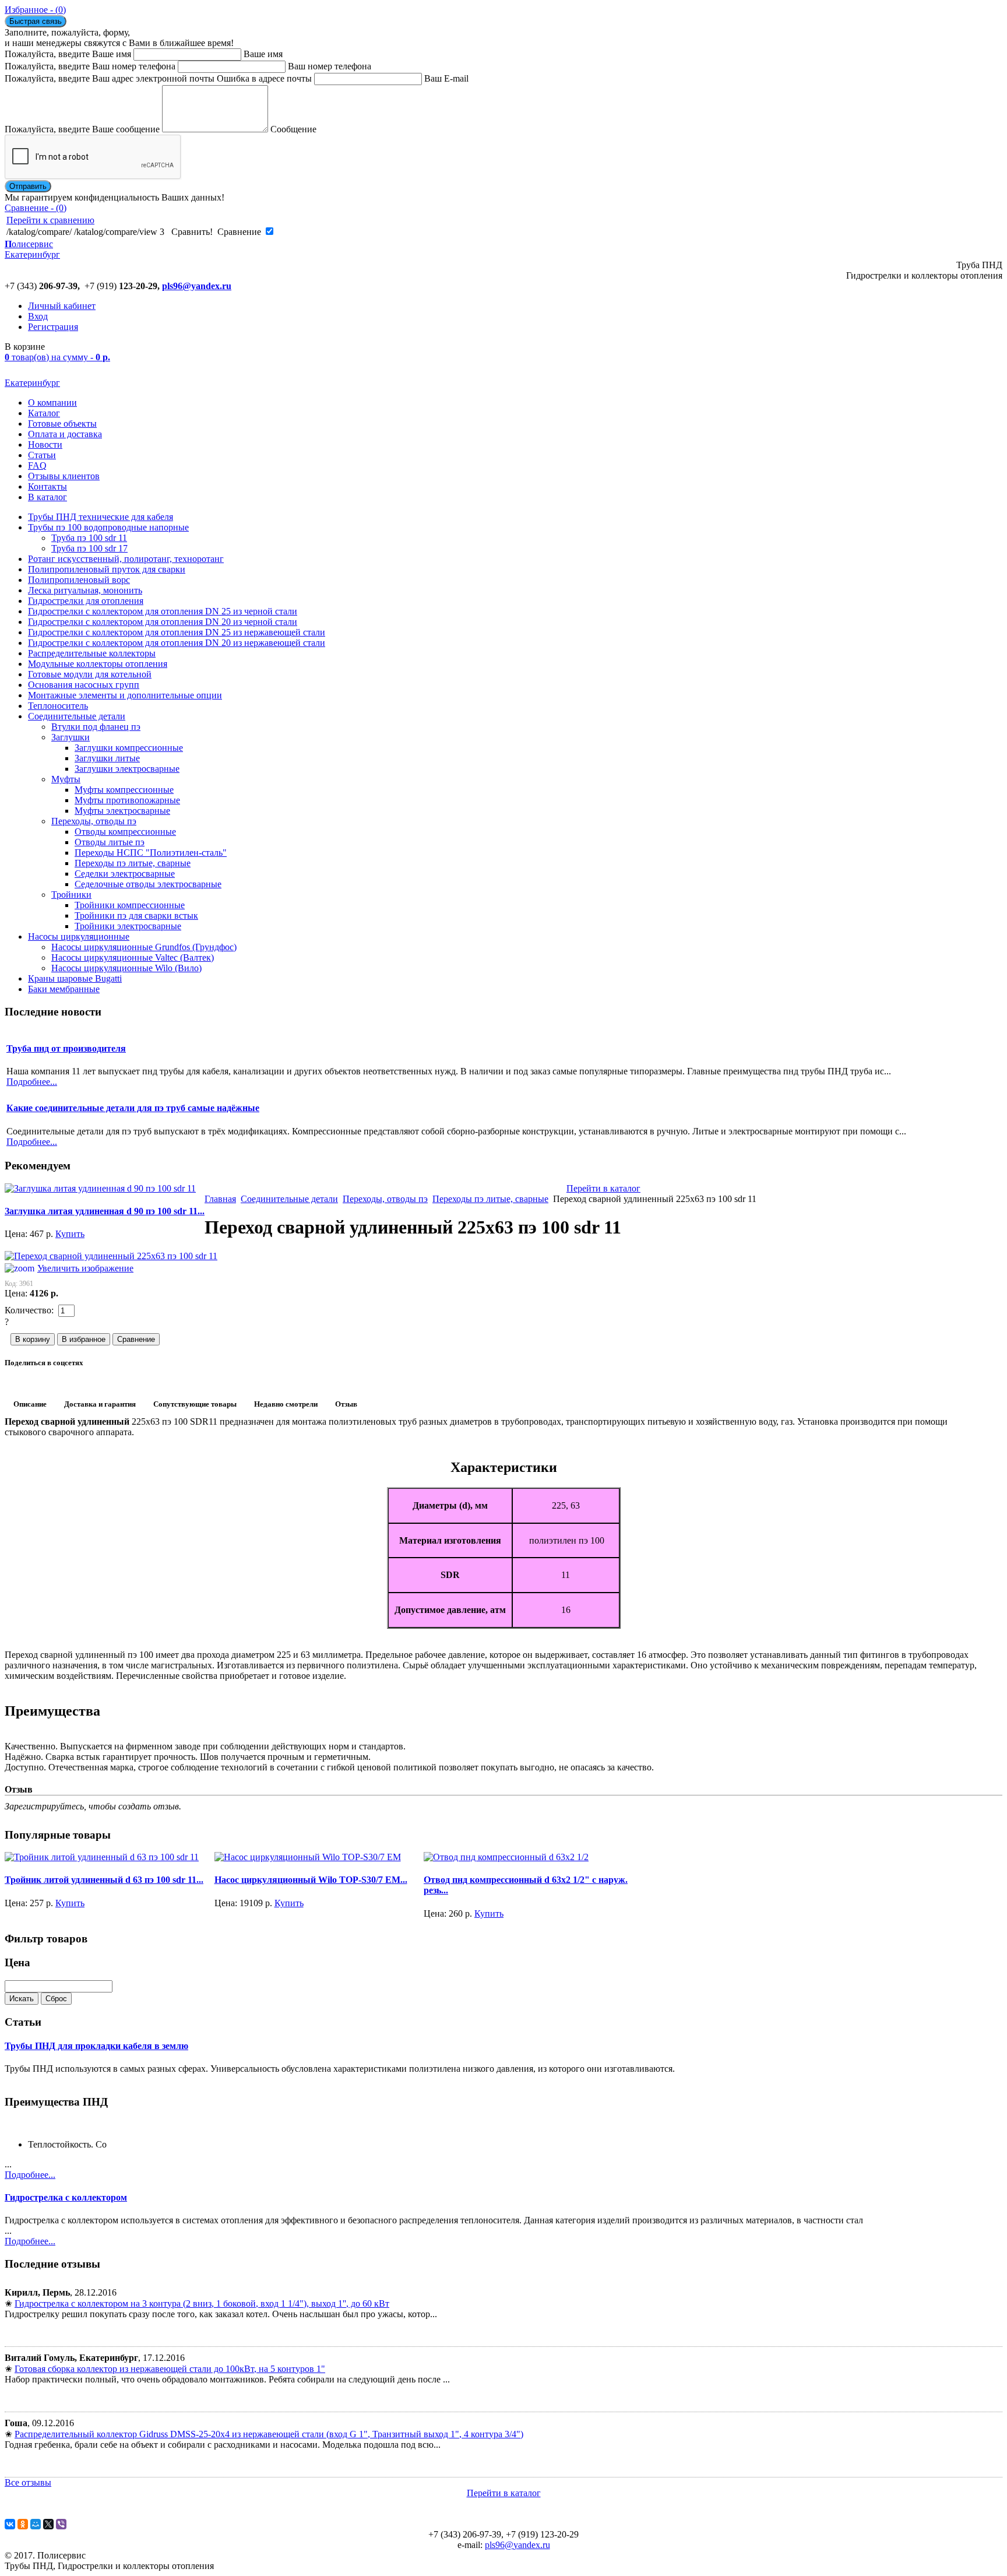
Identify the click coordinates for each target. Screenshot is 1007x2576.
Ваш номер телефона (330, 66)
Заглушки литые (107, 758)
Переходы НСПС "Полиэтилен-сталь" (151, 853)
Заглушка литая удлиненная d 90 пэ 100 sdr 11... (105, 1211)
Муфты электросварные (122, 811)
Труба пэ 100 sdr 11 (89, 538)
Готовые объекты (62, 424)
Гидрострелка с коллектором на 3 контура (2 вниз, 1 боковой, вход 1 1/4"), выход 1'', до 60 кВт (202, 2303)
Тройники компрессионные (130, 905)
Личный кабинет (62, 306)
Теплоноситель (58, 706)
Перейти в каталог (603, 1188)
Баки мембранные (64, 989)
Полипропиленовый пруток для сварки (107, 569)
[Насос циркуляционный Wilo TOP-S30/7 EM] (308, 1857)
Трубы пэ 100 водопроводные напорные (108, 527)
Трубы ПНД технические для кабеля (101, 517)
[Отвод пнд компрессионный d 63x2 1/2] (506, 1857)
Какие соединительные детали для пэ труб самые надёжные (133, 1108)
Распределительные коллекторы (92, 653)
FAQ (37, 465)
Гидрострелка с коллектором (66, 2197)
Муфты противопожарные (127, 800)
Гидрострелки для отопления (86, 601)
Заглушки (71, 737)
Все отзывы (28, 2482)
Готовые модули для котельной (90, 674)
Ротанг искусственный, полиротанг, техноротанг (126, 559)
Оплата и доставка (65, 434)
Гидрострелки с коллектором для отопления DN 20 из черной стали (163, 622)
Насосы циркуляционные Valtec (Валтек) (133, 957)
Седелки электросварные (125, 874)
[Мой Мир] (36, 2524)
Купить (70, 1234)
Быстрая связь (36, 21)
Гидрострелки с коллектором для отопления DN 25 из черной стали (163, 611)
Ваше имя (263, 54)
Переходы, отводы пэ (94, 821)
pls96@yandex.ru (197, 286)
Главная (220, 1199)
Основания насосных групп (84, 685)
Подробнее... (30, 2175)
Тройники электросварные (128, 926)
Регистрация (53, 327)
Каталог (44, 413)
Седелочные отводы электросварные (148, 884)
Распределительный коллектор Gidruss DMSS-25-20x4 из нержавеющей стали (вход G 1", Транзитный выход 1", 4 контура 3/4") (269, 2434)
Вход (38, 316)
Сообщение (293, 129)
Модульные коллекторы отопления (98, 664)
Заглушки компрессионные (129, 748)
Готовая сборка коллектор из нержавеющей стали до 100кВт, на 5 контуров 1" (170, 2369)
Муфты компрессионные (124, 790)
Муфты (66, 779)
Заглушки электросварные (127, 769)
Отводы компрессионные (125, 832)
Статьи (42, 455)
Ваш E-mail (446, 78)
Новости (45, 444)
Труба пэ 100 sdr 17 (89, 548)
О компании (52, 403)
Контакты (47, 486)
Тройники (71, 895)
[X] (48, 2524)
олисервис (32, 249)
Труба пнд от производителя (66, 1048)
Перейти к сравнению (50, 220)
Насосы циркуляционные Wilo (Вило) (126, 968)
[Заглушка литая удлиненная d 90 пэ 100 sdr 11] (100, 1188)
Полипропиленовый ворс (79, 580)
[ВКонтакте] (10, 2524)
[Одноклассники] (23, 2524)
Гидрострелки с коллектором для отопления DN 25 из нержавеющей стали (177, 632)
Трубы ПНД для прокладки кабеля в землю (96, 2046)
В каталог (47, 497)
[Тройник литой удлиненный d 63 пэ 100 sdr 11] (102, 1857)
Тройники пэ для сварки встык (136, 916)
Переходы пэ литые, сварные (133, 863)
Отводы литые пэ (110, 842)
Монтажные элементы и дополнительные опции (125, 695)
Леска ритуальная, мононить (85, 590)
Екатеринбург (32, 383)
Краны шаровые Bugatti (75, 978)
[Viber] (61, 2524)
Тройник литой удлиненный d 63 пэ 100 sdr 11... (104, 1880)
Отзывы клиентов (64, 476)
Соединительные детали (77, 716)
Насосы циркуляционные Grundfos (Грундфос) (144, 947)
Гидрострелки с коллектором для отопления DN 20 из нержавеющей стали (177, 643)
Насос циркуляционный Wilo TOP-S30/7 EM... (311, 1880)
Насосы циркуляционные (79, 936)
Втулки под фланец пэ (96, 727)
